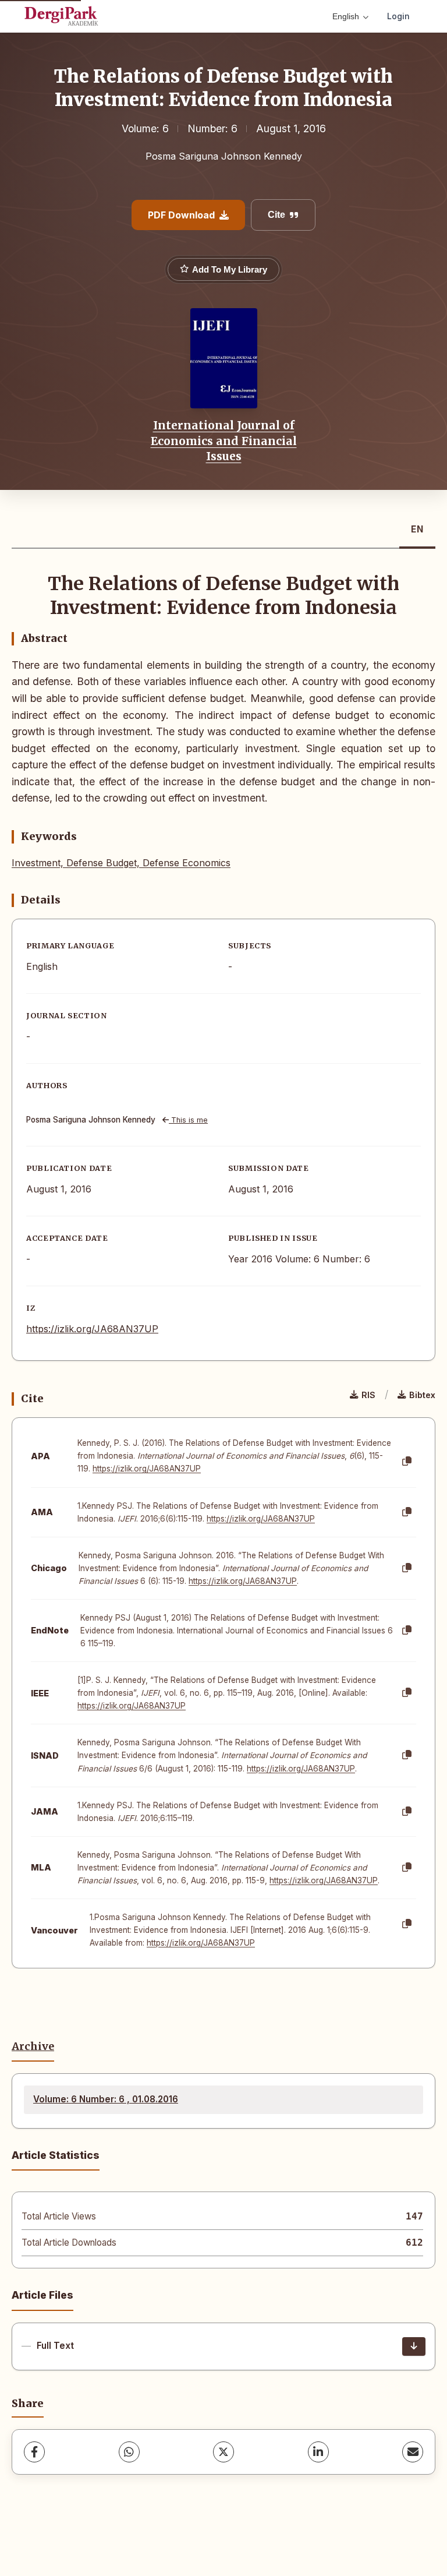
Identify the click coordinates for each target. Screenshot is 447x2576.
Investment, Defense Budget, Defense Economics (121, 863)
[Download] (414, 2346)
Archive (33, 2046)
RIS (368, 1395)
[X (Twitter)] (223, 2452)
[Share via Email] (413, 2452)
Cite (276, 215)
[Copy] (407, 1462)
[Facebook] (34, 2452)
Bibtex (422, 1395)
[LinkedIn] (318, 2452)
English (346, 16)
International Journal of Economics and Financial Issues (224, 441)
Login (398, 16)
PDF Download (181, 215)
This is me (188, 1120)
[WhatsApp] (129, 2452)
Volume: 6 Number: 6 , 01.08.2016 (106, 2099)
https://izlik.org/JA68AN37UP (92, 1329)
